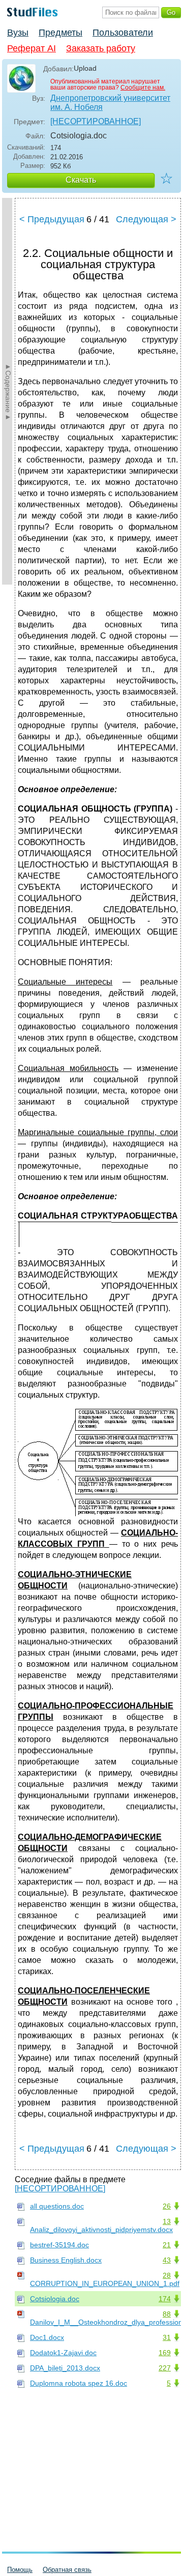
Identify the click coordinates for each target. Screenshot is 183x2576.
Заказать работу (101, 48)
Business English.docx (66, 2260)
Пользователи (123, 33)
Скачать (81, 180)
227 (165, 2368)
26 (167, 2206)
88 (167, 2314)
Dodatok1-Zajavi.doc (63, 2353)
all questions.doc (57, 2206)
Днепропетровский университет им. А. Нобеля (110, 103)
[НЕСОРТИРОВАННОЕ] (96, 121)
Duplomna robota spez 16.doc (79, 2383)
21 (167, 2245)
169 (165, 2353)
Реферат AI (32, 48)
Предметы (60, 33)
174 (165, 2299)
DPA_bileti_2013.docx (65, 2368)
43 (167, 2260)
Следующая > (146, 219)
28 (167, 2275)
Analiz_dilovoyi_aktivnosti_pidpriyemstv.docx (101, 2230)
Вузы (18, 33)
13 (167, 2221)
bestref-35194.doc (59, 2245)
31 (167, 2337)
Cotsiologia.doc (55, 2299)
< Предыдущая (52, 219)
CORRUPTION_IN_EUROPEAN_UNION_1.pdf (105, 2283)
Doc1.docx (47, 2337)
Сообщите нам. (143, 88)
